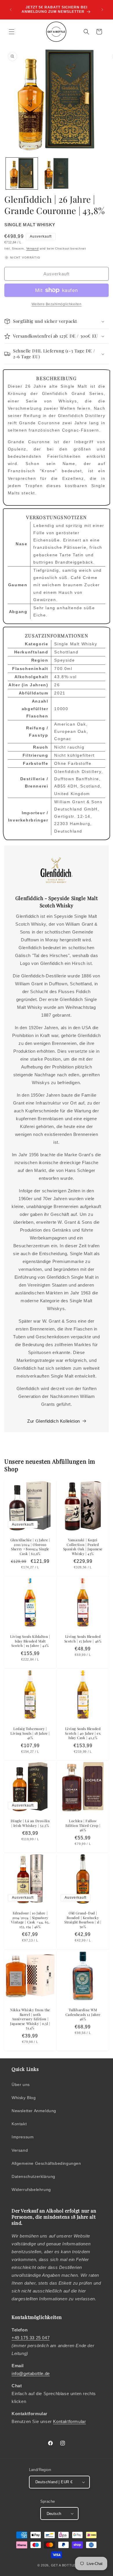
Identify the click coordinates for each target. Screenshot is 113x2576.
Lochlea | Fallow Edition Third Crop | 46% (83, 1825)
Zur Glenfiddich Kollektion (54, 1421)
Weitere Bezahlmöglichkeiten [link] (57, 304)
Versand (33, 248)
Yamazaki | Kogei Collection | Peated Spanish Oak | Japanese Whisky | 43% (83, 1547)
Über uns (21, 2085)
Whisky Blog (24, 2098)
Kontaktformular (69, 2421)
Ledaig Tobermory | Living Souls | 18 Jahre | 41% (30, 1733)
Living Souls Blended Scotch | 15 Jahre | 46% (83, 1639)
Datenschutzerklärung (33, 2176)
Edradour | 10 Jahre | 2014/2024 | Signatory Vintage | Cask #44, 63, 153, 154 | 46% (30, 1920)
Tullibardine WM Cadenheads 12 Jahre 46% (83, 2014)
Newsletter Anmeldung (34, 2111)
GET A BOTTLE (63, 2565)
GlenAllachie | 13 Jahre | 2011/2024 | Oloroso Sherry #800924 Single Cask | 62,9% (30, 1547)
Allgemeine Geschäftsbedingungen (46, 2163)
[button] (12, 32)
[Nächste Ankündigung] (102, 10)
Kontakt (19, 2124)
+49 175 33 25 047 (31, 2338)
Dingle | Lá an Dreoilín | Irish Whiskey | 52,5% (30, 1823)
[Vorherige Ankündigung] (11, 10)
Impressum (23, 2137)
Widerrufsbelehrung (31, 2190)
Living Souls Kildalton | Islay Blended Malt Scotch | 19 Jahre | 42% (30, 1641)
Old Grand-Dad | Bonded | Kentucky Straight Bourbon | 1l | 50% (83, 1920)
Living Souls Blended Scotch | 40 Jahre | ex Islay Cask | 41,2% (83, 1733)
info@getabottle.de (31, 2373)
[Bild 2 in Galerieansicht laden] (57, 174)
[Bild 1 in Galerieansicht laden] (22, 174)
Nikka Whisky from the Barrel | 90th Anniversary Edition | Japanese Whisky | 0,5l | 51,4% (30, 2019)
